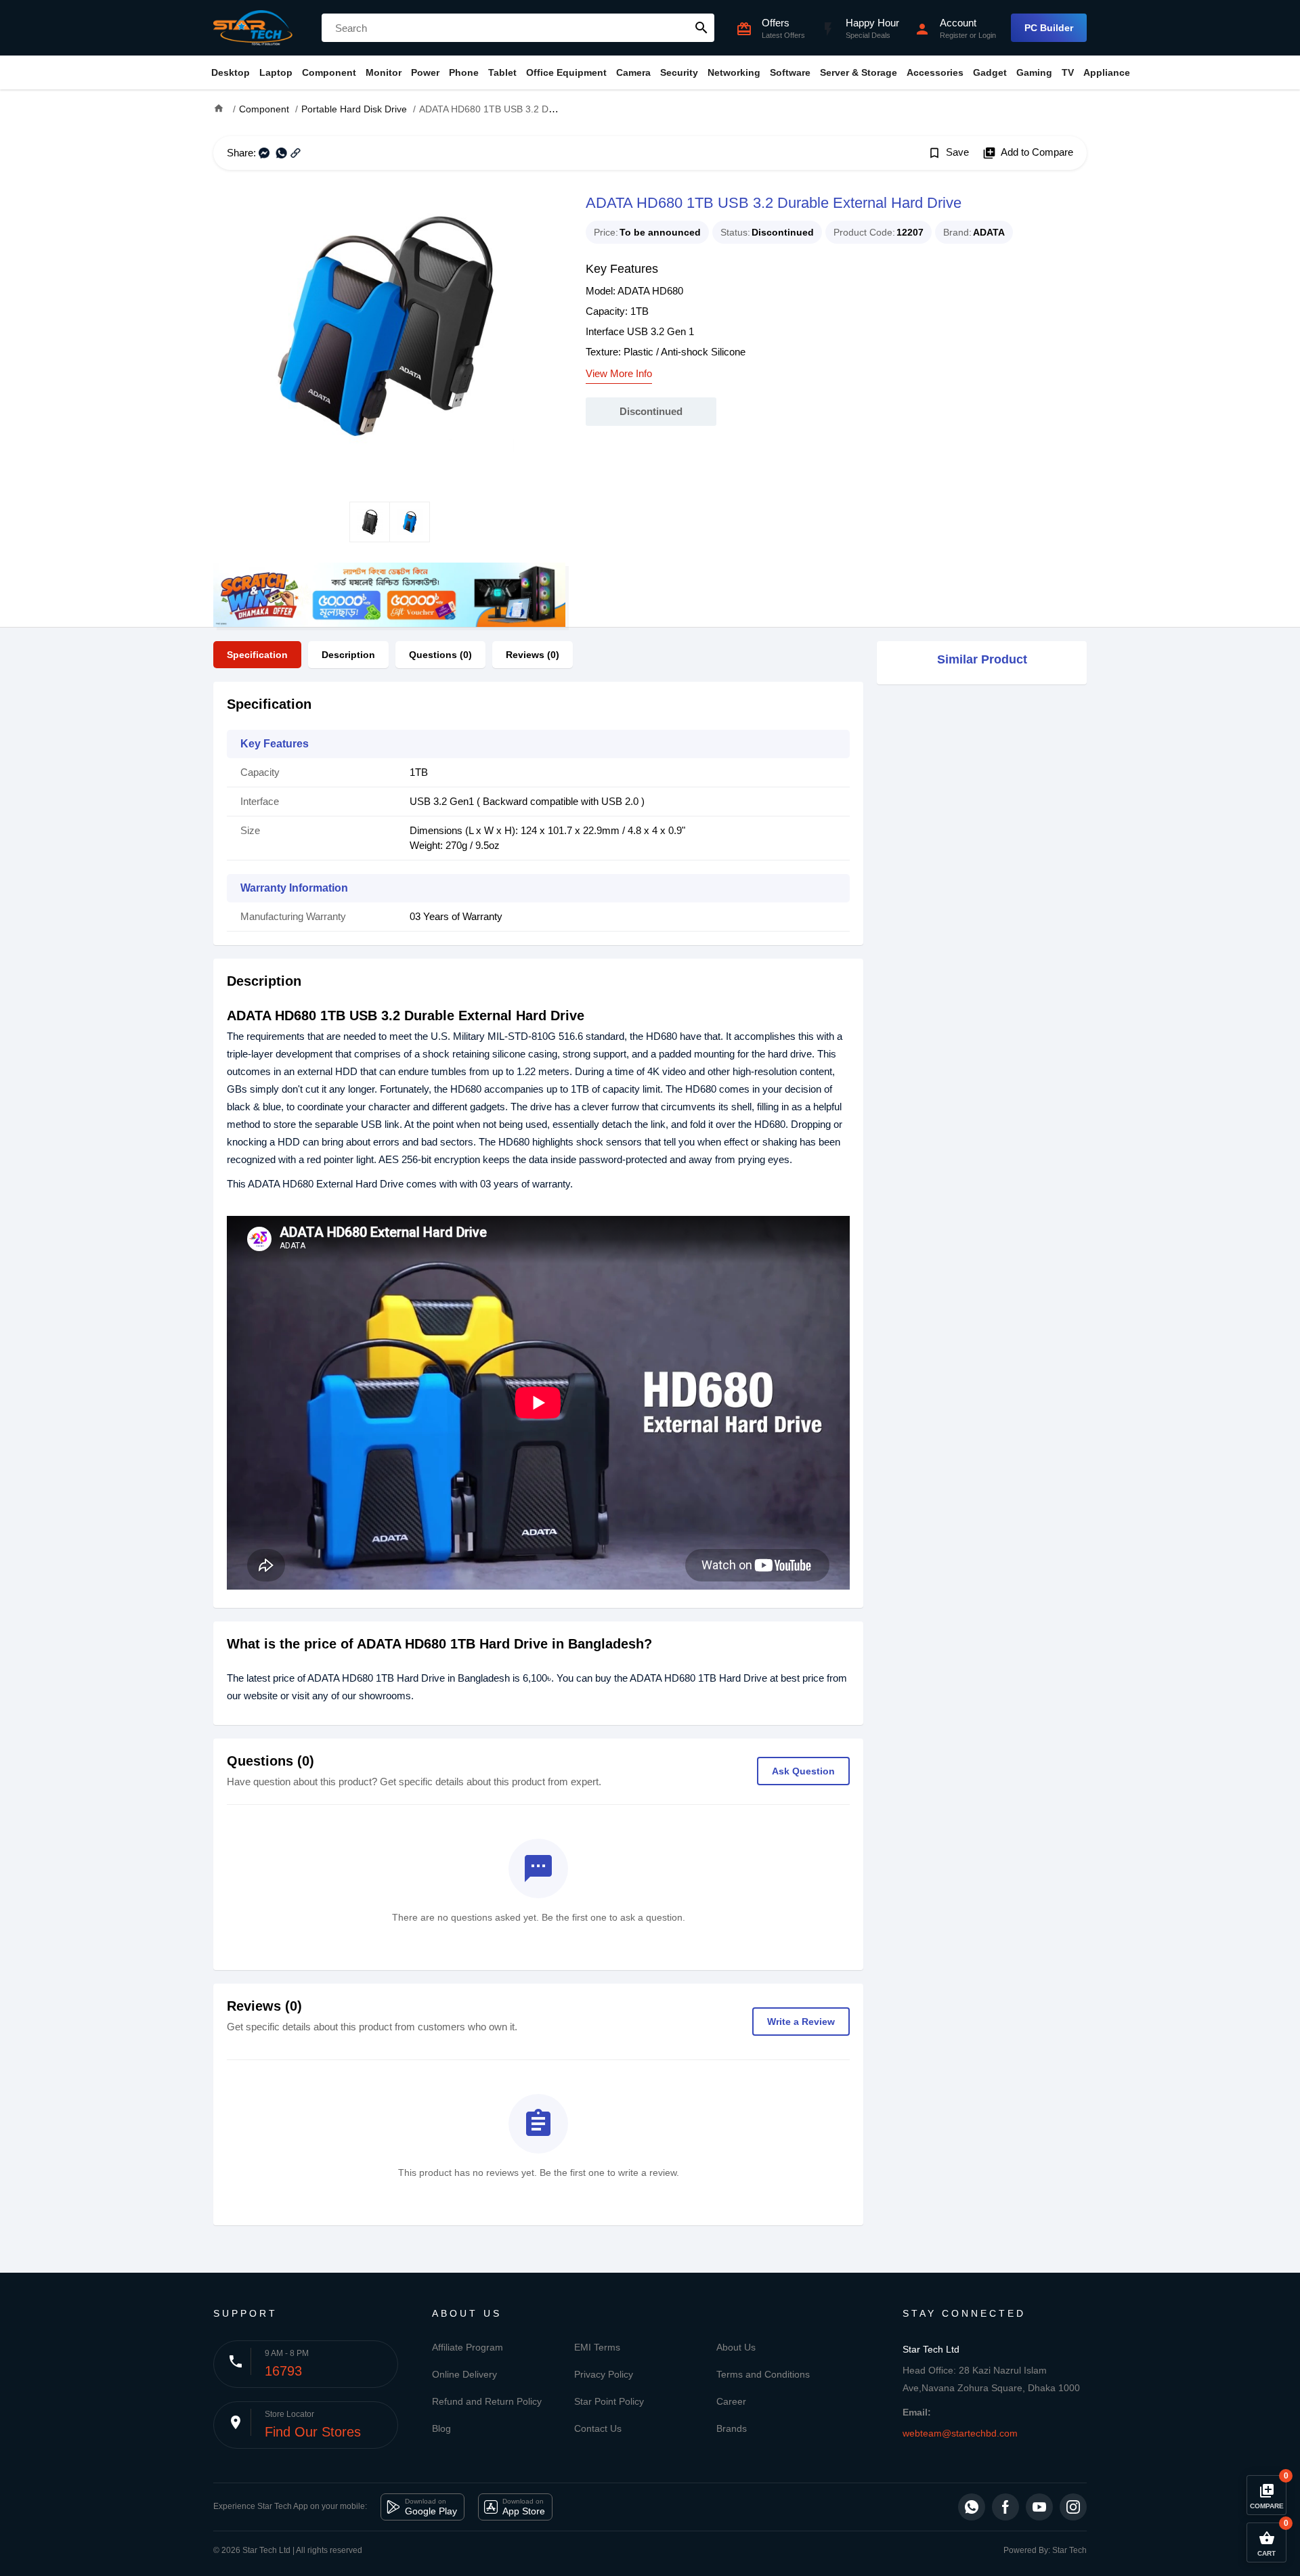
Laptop (276, 72)
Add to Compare (1028, 153)
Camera (633, 72)
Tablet (502, 72)
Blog (441, 2428)
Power (425, 72)
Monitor (384, 72)
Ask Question (803, 1771)
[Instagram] (1073, 2507)
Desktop (231, 72)
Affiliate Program (468, 2347)
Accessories (935, 72)
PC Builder (1049, 28)
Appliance (1107, 72)
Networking (734, 72)
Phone (464, 72)
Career (731, 2401)
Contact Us (598, 2428)
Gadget (990, 72)
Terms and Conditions (763, 2374)
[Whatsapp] (972, 2507)
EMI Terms (597, 2347)
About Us (736, 2347)
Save (948, 153)
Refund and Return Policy (487, 2401)
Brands (732, 2428)
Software (790, 72)
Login (987, 35)
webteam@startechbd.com (960, 2433)
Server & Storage (859, 72)
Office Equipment (566, 72)
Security (679, 72)
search (701, 28)
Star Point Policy (609, 2401)
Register (954, 35)
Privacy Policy (604, 2374)
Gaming (1034, 72)
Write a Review (801, 2022)
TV (1068, 72)
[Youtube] (1039, 2507)
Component (329, 72)
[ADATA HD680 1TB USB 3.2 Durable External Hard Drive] (389, 336)
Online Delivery (464, 2374)
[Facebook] (1005, 2507)
